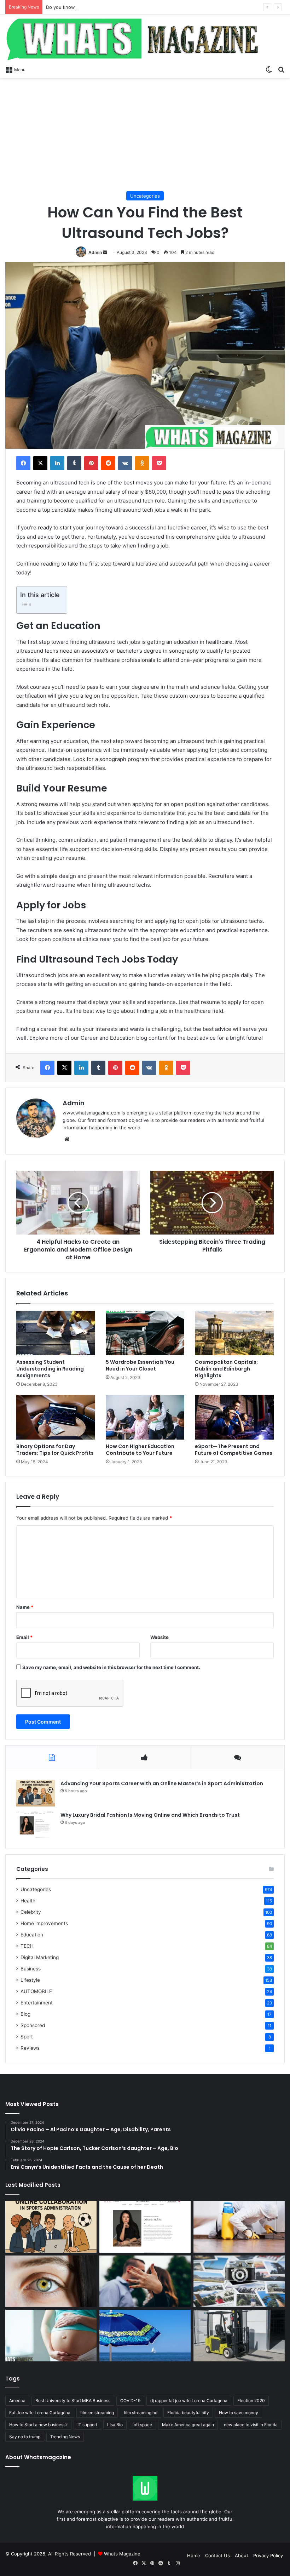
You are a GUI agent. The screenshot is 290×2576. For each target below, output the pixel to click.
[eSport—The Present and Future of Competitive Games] (234, 1417)
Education (32, 1935)
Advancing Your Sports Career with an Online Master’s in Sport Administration (162, 1783)
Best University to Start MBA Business (73, 2401)
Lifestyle (30, 1980)
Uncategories (145, 196)
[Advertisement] (145, 135)
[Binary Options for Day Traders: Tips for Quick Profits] (56, 1417)
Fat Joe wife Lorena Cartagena (40, 2413)
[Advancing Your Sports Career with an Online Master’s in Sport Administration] (36, 1793)
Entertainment (37, 2003)
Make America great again (188, 2425)
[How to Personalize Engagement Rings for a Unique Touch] (145, 2281)
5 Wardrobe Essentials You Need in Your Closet (140, 1365)
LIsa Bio (115, 2425)
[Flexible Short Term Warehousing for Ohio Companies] (239, 2336)
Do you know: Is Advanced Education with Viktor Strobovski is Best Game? (129, 7)
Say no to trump (25, 2437)
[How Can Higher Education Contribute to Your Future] (145, 1417)
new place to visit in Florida (251, 2425)
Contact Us (217, 2555)
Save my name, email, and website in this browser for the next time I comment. (111, 1667)
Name (25, 1607)
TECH (27, 1946)
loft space (142, 2425)
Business (31, 1969)
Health (28, 1901)
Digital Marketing (40, 1957)
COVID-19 (130, 2401)
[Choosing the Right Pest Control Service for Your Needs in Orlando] (239, 2227)
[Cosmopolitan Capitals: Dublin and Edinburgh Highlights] (234, 1333)
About (242, 2555)
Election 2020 (251, 2401)
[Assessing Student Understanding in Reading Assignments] (56, 1333)
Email (24, 1637)
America (17, 2401)
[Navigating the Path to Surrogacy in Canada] (51, 2336)
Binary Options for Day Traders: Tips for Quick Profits (55, 1450)
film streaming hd (141, 2413)
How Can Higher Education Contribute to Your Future (140, 1450)
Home (194, 2555)
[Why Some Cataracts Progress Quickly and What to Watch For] (51, 2281)
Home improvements (44, 1923)
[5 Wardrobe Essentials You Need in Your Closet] (145, 1333)
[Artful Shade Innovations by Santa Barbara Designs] (145, 2336)
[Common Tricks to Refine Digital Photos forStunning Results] (239, 2281)
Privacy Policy (268, 2555)
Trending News (65, 2437)
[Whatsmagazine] (145, 38)
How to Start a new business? (38, 2425)
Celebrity (31, 1912)
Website (159, 1637)
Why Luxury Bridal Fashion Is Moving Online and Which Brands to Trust (150, 1815)
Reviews (30, 2048)
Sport (27, 2037)
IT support (87, 2425)
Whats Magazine (122, 2554)
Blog (25, 2014)
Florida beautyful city (188, 2413)
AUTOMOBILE (36, 1991)
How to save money (239, 2413)
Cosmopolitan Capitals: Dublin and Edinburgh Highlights (226, 1369)
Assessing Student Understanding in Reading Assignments (50, 1369)
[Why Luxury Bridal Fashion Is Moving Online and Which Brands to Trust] (36, 1825)
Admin (95, 252)
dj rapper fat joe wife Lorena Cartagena (189, 2401)
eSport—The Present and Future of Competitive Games (234, 1450)
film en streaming (97, 2413)
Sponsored (33, 2025)
